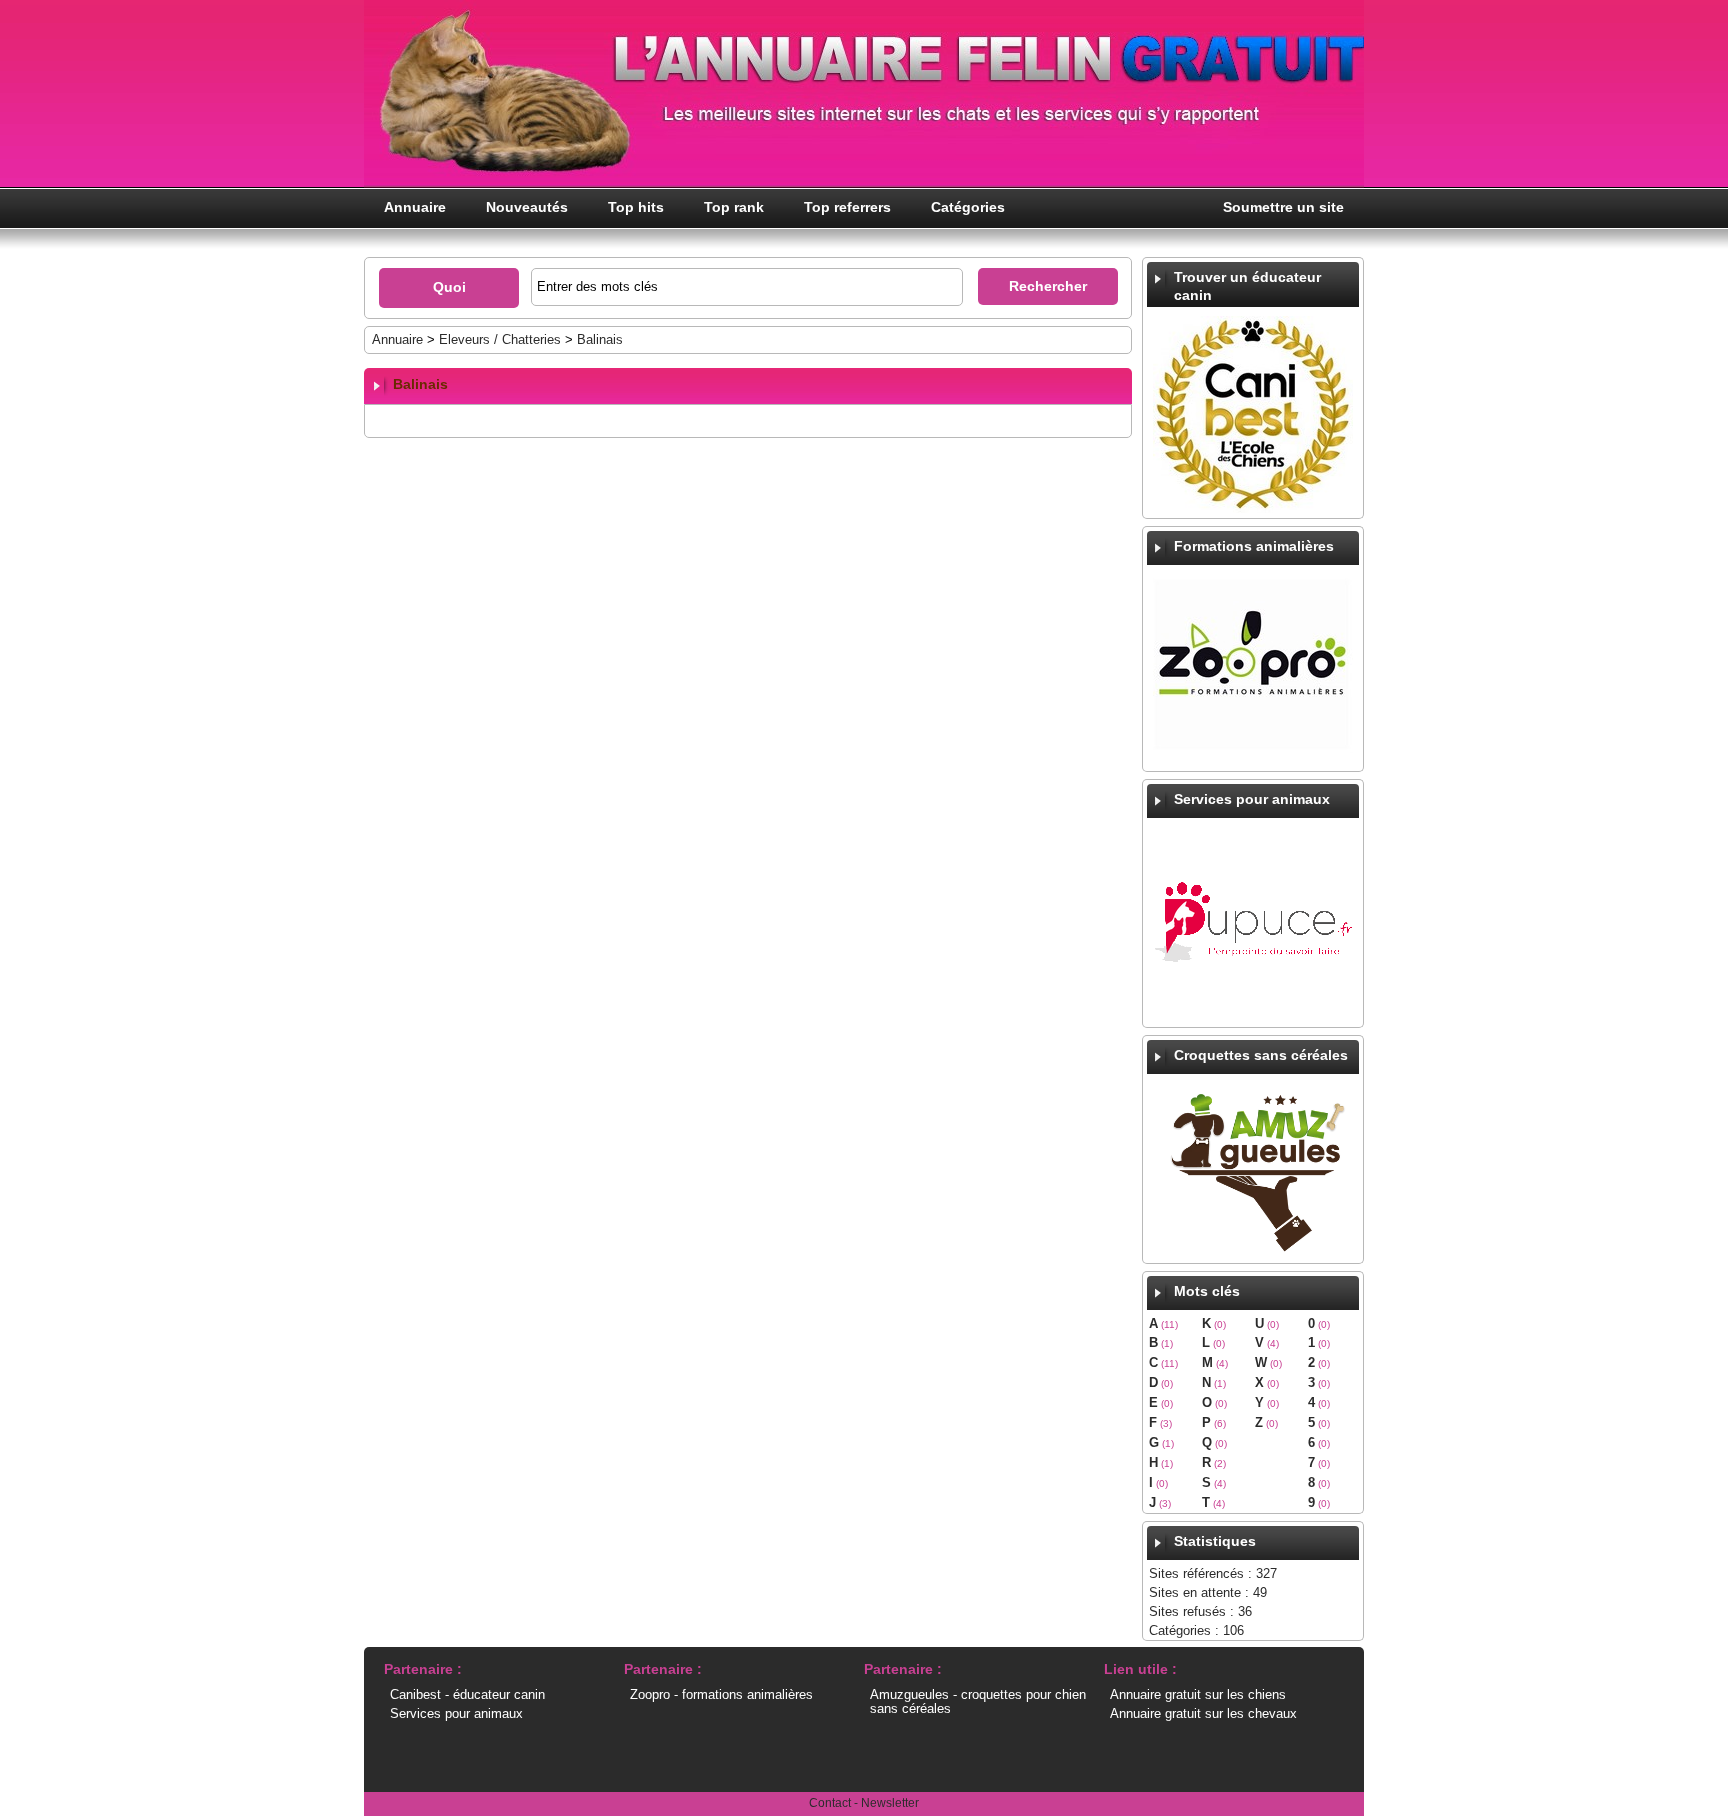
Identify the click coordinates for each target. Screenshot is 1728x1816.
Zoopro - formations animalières (721, 1694)
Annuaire (415, 207)
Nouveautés (527, 207)
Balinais (600, 339)
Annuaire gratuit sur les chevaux (1203, 1713)
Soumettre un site (1283, 207)
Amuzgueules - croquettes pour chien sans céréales (978, 1701)
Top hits (636, 207)
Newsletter (890, 1803)
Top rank (734, 207)
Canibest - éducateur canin (467, 1694)
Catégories (968, 207)
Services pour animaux (456, 1713)
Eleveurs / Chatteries (502, 339)
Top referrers (847, 207)
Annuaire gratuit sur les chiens (1198, 1694)
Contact (830, 1803)
